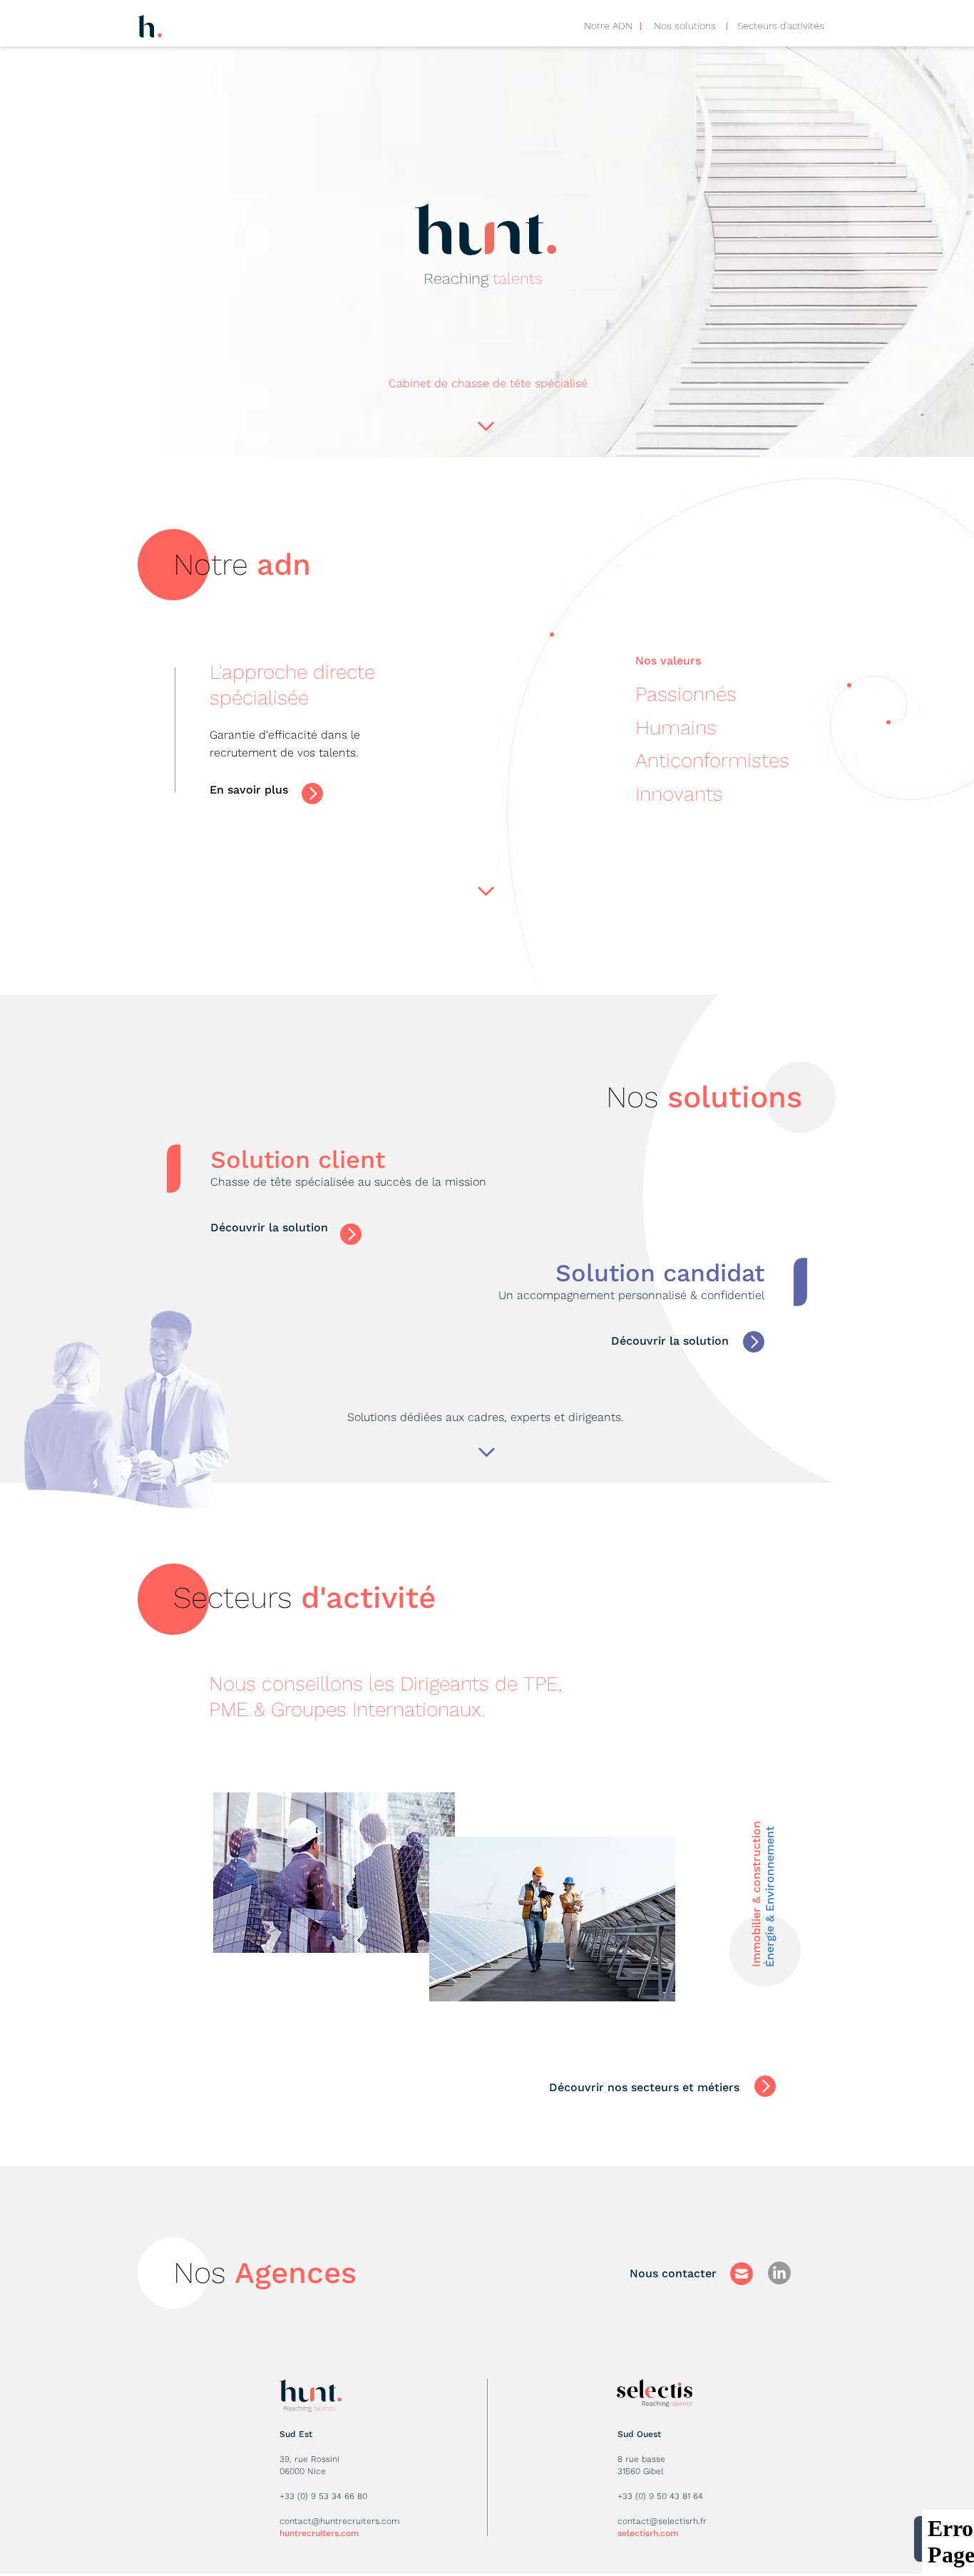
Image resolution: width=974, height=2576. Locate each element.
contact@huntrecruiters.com (340, 2521)
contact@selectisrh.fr (662, 2521)
